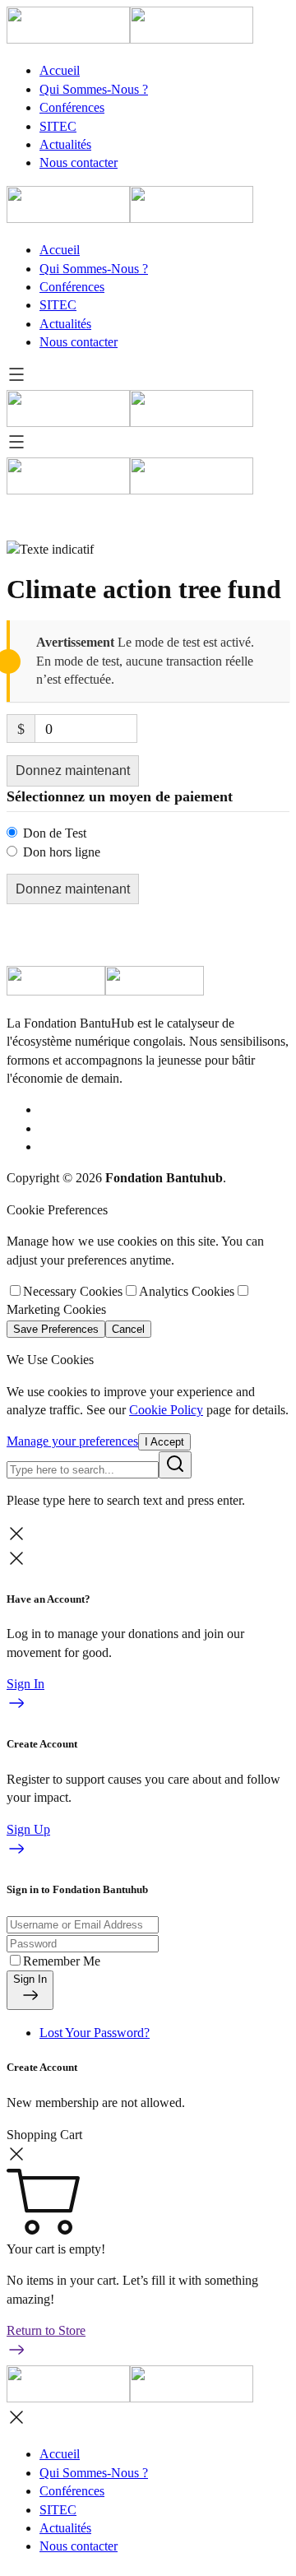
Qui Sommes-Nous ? (94, 89)
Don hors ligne (62, 852)
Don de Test (55, 833)
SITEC (58, 126)
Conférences (72, 107)
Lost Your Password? (95, 2033)
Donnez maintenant (73, 770)
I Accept (164, 1442)
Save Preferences (56, 1329)
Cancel (128, 1329)
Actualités (65, 144)
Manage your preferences (72, 1441)
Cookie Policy (166, 1410)
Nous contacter (79, 162)
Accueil (60, 70)
